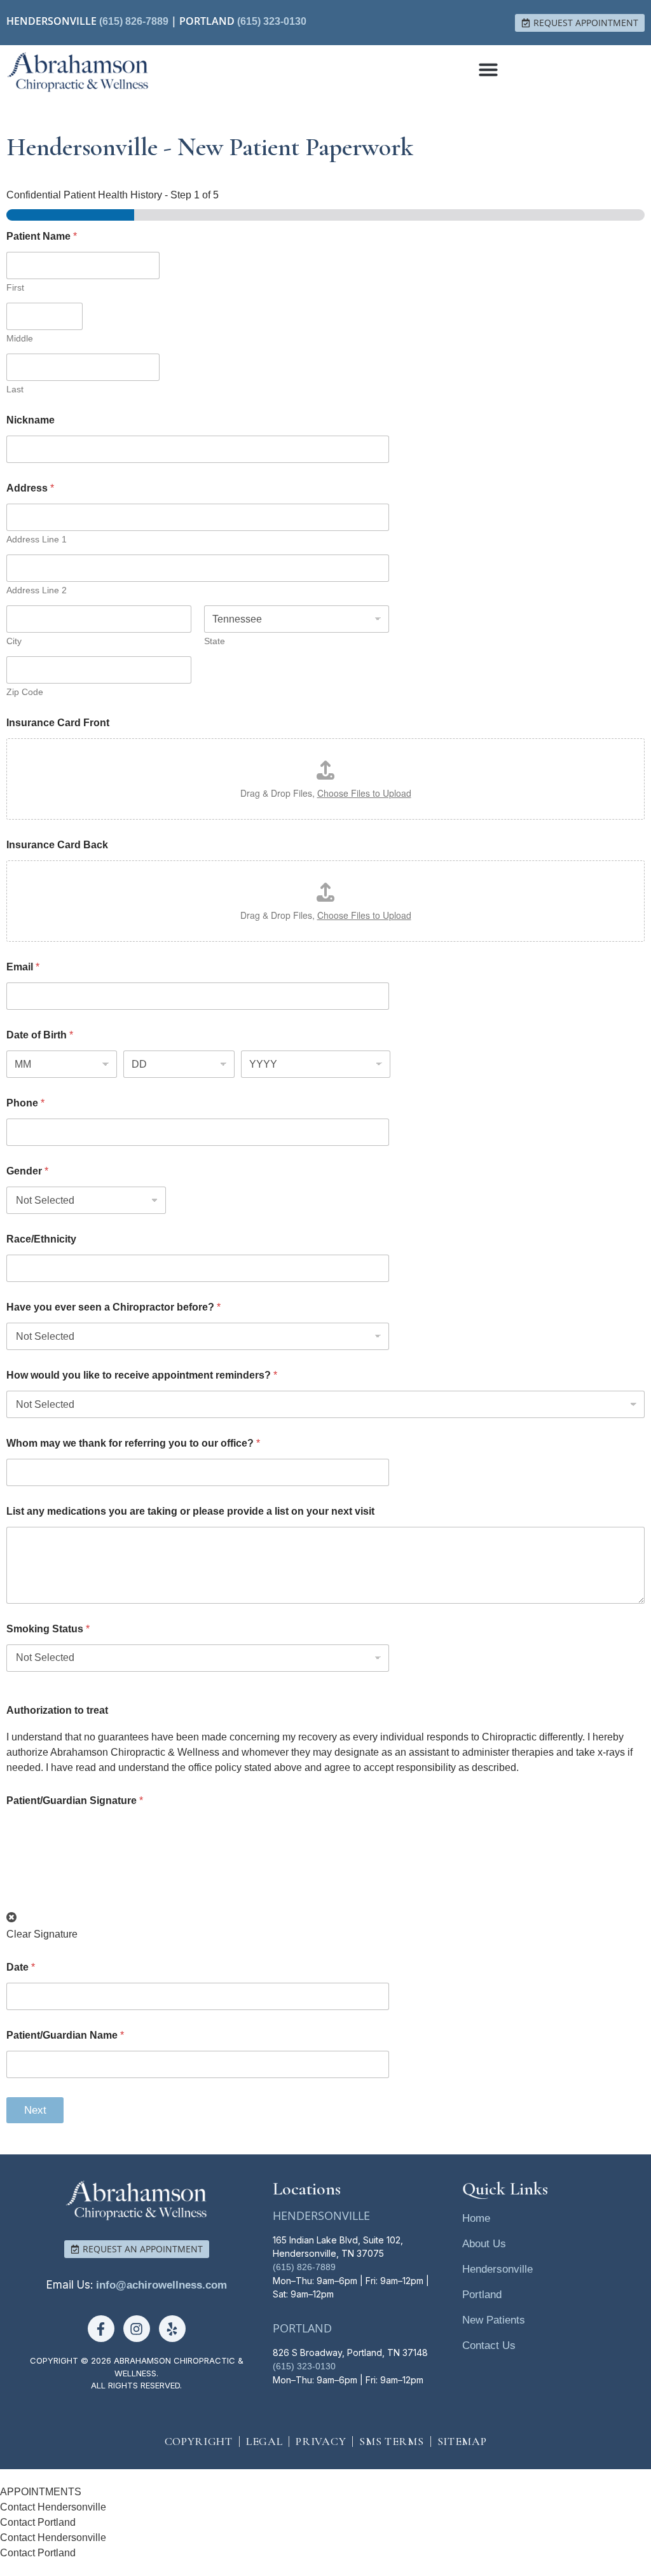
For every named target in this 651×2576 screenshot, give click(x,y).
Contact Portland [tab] (38, 2522)
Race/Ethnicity (41, 1239)
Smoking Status (48, 1629)
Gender (27, 1171)
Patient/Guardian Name (65, 2035)
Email (23, 967)
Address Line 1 (37, 539)
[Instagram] (137, 2329)
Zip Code (25, 692)
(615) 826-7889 (134, 21)
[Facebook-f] (101, 2329)
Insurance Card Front (58, 723)
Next (35, 2110)
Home (476, 2218)
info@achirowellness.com (161, 2285)
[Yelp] (172, 2329)
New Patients (494, 2320)
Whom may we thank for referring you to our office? (133, 1443)
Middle (20, 338)
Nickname (31, 420)
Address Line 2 (37, 590)
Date (21, 1967)
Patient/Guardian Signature (75, 1801)
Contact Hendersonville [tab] (53, 2507)
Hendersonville (497, 2269)
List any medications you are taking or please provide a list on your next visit (190, 1511)
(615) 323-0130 (272, 21)
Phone (25, 1103)
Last (15, 389)
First (15, 287)
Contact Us (489, 2345)
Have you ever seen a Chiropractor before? (113, 1307)
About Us (484, 2244)
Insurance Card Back (57, 845)
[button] (488, 69)
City (14, 641)
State (215, 641)
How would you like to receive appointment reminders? (142, 1375)
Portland (482, 2295)
